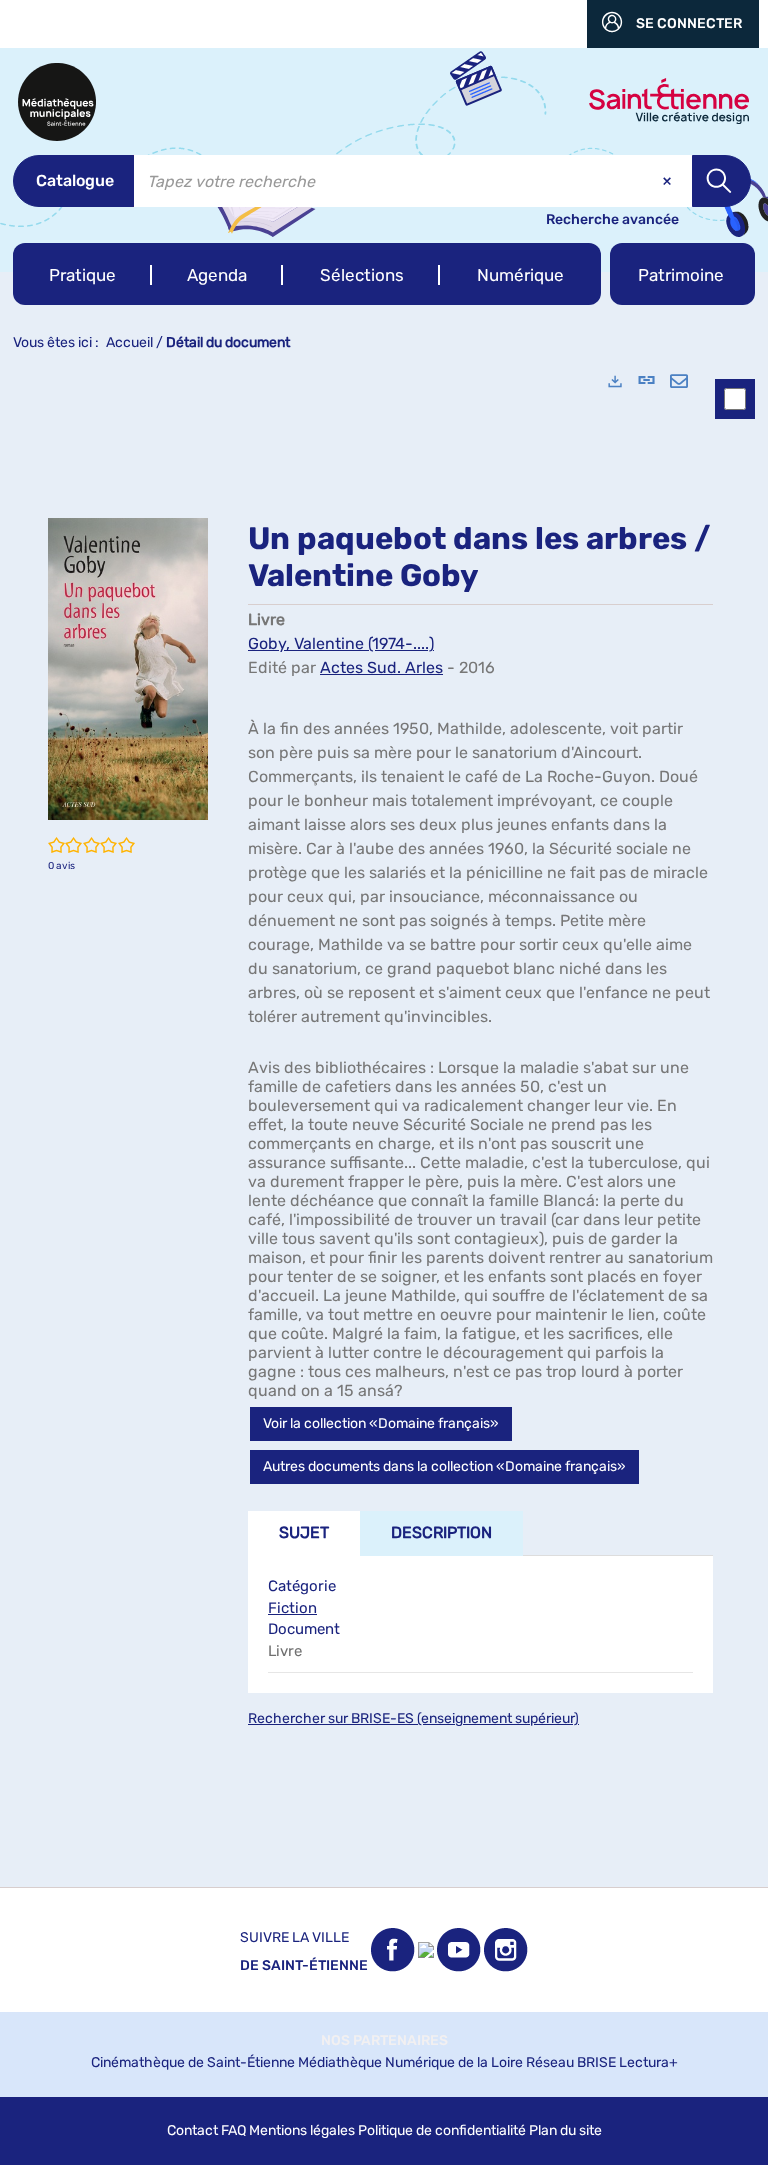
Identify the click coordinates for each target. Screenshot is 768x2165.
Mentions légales (302, 2130)
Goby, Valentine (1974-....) (341, 643)
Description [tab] (441, 1532)
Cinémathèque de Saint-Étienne (193, 2062)
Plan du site (565, 2130)
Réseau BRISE (571, 2062)
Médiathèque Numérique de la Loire (410, 2062)
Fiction (292, 1608)
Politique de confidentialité (442, 2130)
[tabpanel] (384, 1121)
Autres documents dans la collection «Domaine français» (444, 1466)
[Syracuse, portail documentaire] (57, 102)
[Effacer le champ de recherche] (669, 181)
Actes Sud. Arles (381, 667)
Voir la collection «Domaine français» (381, 1423)
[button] (82, 274)
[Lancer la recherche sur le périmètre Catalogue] (721, 181)
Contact (192, 2130)
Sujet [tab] (304, 1532)
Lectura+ (648, 2062)
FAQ (233, 2130)
